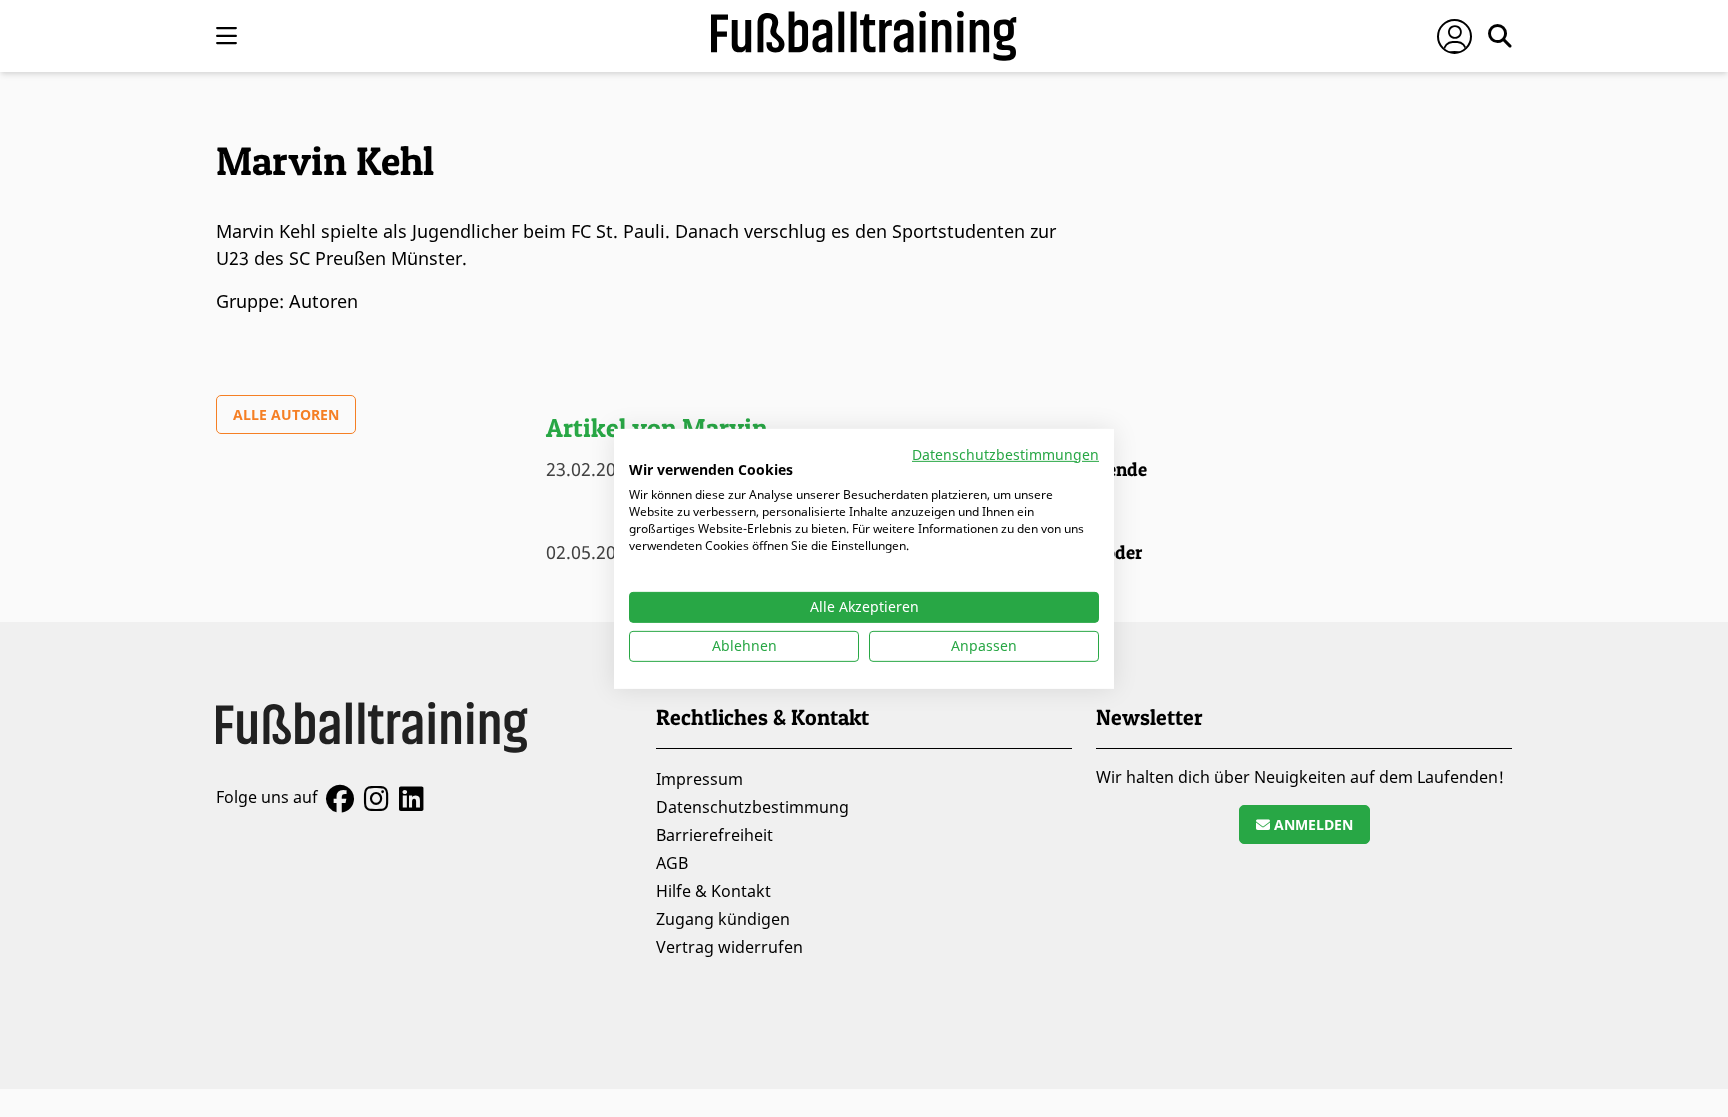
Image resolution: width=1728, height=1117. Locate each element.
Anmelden (1311, 824)
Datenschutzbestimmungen (1005, 453)
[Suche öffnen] (1500, 36)
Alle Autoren (286, 414)
